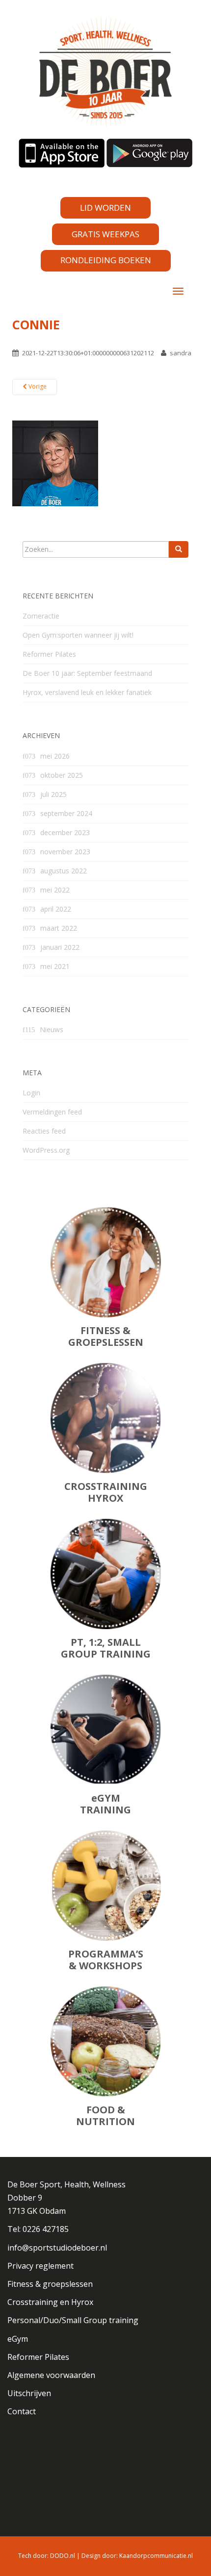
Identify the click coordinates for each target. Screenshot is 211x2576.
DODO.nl (63, 2556)
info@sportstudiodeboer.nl (57, 2248)
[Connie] (55, 463)
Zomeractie (41, 616)
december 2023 (65, 832)
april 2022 (56, 909)
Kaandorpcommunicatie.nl (156, 2556)
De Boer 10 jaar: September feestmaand (87, 673)
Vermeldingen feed (52, 1112)
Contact (22, 2411)
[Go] (179, 549)
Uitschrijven (29, 2393)
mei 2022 (55, 890)
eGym (18, 2339)
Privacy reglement (40, 2266)
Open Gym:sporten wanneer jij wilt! (78, 635)
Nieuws (52, 1029)
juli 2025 (53, 794)
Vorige (37, 386)
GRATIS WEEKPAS (105, 234)
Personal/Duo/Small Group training (73, 2320)
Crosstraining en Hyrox (50, 2302)
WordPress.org (46, 1150)
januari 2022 (60, 947)
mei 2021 (55, 966)
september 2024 (66, 813)
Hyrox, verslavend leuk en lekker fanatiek (87, 692)
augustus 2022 (64, 871)
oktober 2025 (62, 775)
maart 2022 (59, 928)
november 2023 (65, 852)
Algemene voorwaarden (51, 2375)
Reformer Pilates (49, 654)
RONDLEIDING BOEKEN (106, 260)
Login (31, 1093)
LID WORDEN (105, 208)
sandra (181, 353)
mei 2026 (55, 756)
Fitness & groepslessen (50, 2284)
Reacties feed (44, 1131)
